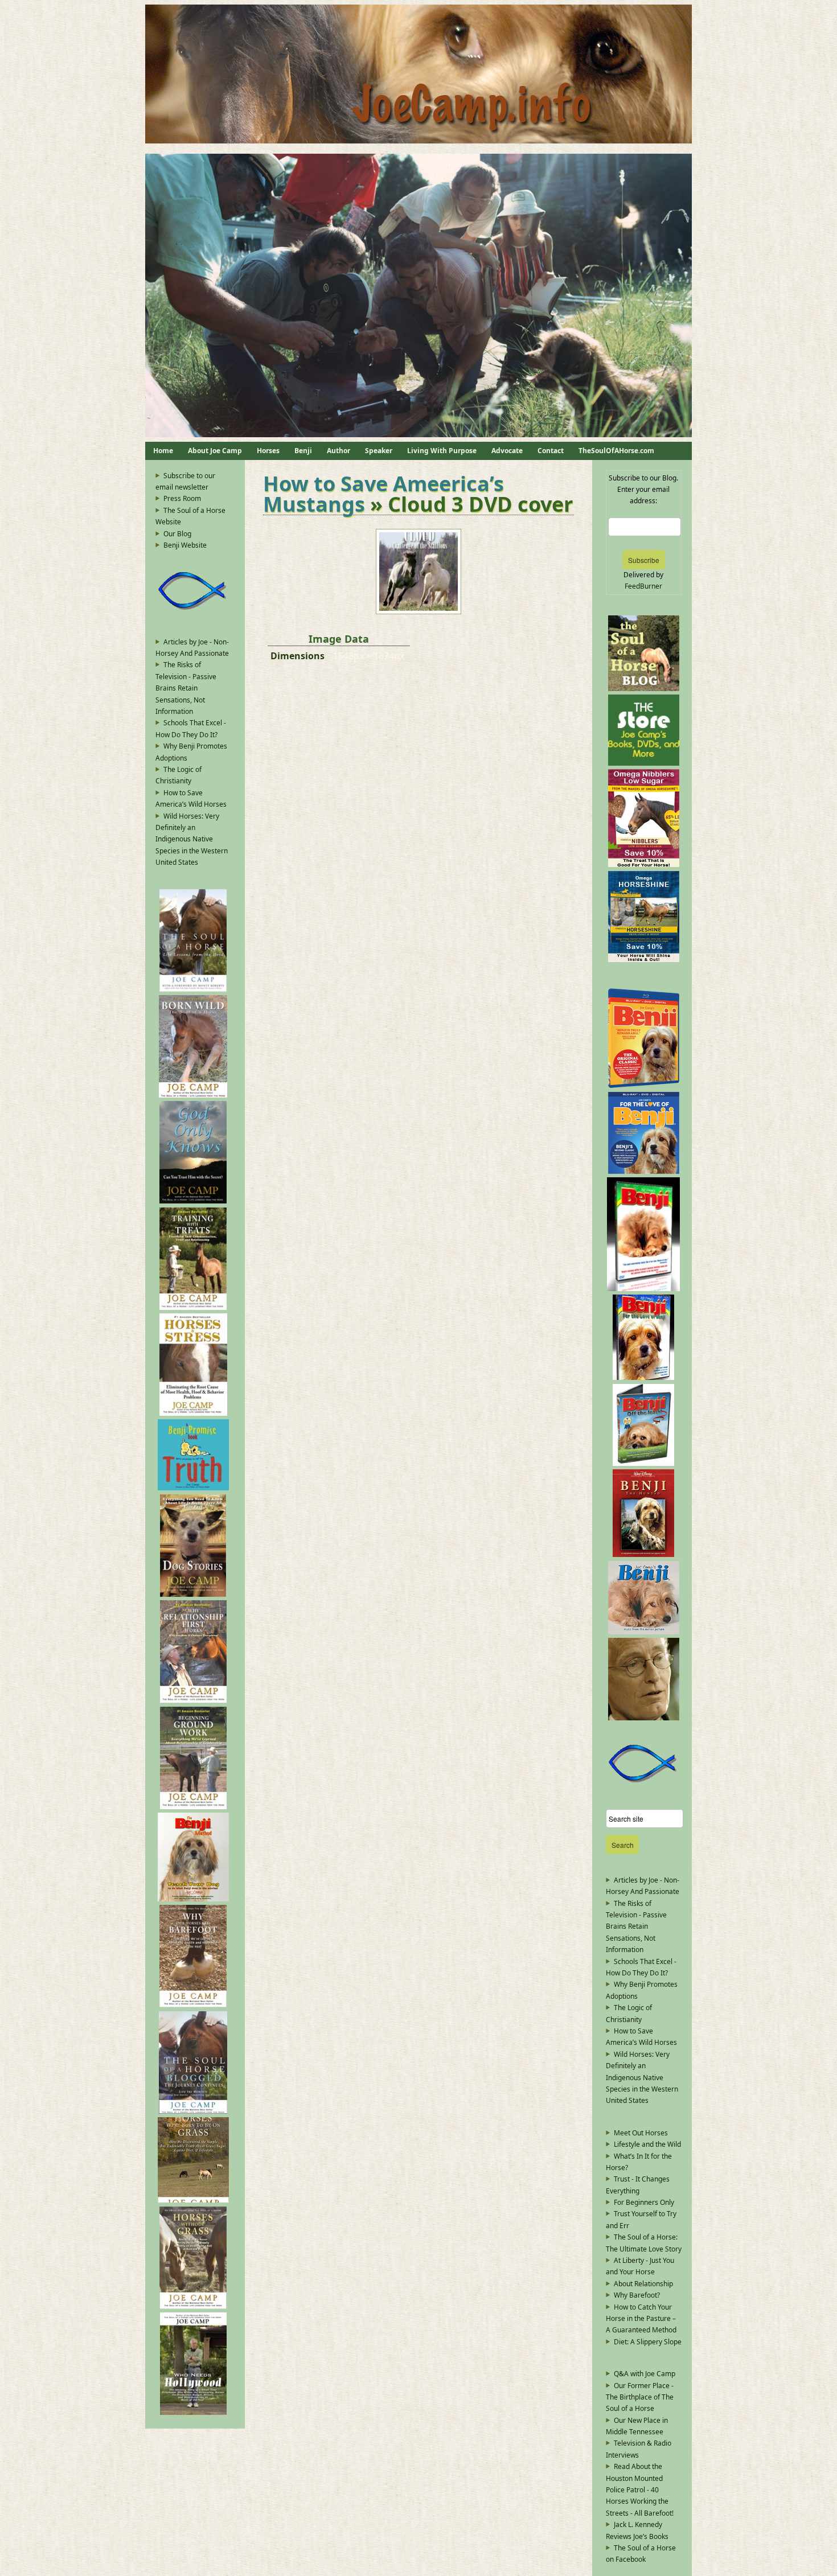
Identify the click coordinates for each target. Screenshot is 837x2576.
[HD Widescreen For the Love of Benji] (644, 1171)
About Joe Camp (215, 451)
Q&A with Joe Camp (645, 2374)
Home (163, 451)
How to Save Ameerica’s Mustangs (383, 494)
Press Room (182, 498)
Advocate (507, 451)
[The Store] (644, 763)
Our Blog (177, 534)
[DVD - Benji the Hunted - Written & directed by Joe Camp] (643, 1554)
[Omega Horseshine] (644, 960)
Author (339, 451)
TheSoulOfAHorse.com (616, 451)
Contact (551, 451)
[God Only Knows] (193, 1201)
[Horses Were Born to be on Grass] (193, 2200)
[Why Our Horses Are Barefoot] (193, 2005)
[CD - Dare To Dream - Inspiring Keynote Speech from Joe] (644, 1718)
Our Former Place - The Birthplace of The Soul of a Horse (640, 2397)
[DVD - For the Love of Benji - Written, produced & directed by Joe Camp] (643, 1377)
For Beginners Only (644, 2202)
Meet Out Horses (641, 2133)
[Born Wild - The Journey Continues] (193, 1095)
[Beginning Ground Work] (193, 1807)
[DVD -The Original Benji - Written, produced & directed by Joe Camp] (643, 1289)
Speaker (379, 451)
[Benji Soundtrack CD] (644, 1632)
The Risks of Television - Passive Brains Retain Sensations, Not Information (186, 688)
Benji (303, 451)
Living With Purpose (442, 451)
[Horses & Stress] (193, 1413)
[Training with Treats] (193, 1307)
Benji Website (185, 545)
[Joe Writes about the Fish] (193, 609)
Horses (268, 451)
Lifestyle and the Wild (647, 2144)
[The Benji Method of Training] (193, 1899)
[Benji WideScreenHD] (644, 1085)
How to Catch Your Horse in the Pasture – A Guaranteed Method (641, 2319)
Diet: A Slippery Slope (648, 2342)
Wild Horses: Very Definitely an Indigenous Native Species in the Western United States (192, 839)
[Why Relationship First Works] (193, 1700)
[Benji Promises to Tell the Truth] (193, 1488)
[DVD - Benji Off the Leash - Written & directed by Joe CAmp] (643, 1463)
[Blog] (644, 689)
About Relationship (643, 2284)
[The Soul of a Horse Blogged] (193, 2111)
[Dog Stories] (193, 1594)
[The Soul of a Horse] (193, 989)
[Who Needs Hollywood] (193, 2412)
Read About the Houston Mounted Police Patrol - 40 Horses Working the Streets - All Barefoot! (640, 2490)
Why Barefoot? (637, 2295)
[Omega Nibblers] (644, 864)
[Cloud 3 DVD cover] (419, 611)
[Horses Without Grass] (193, 2306)
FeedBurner (643, 586)
